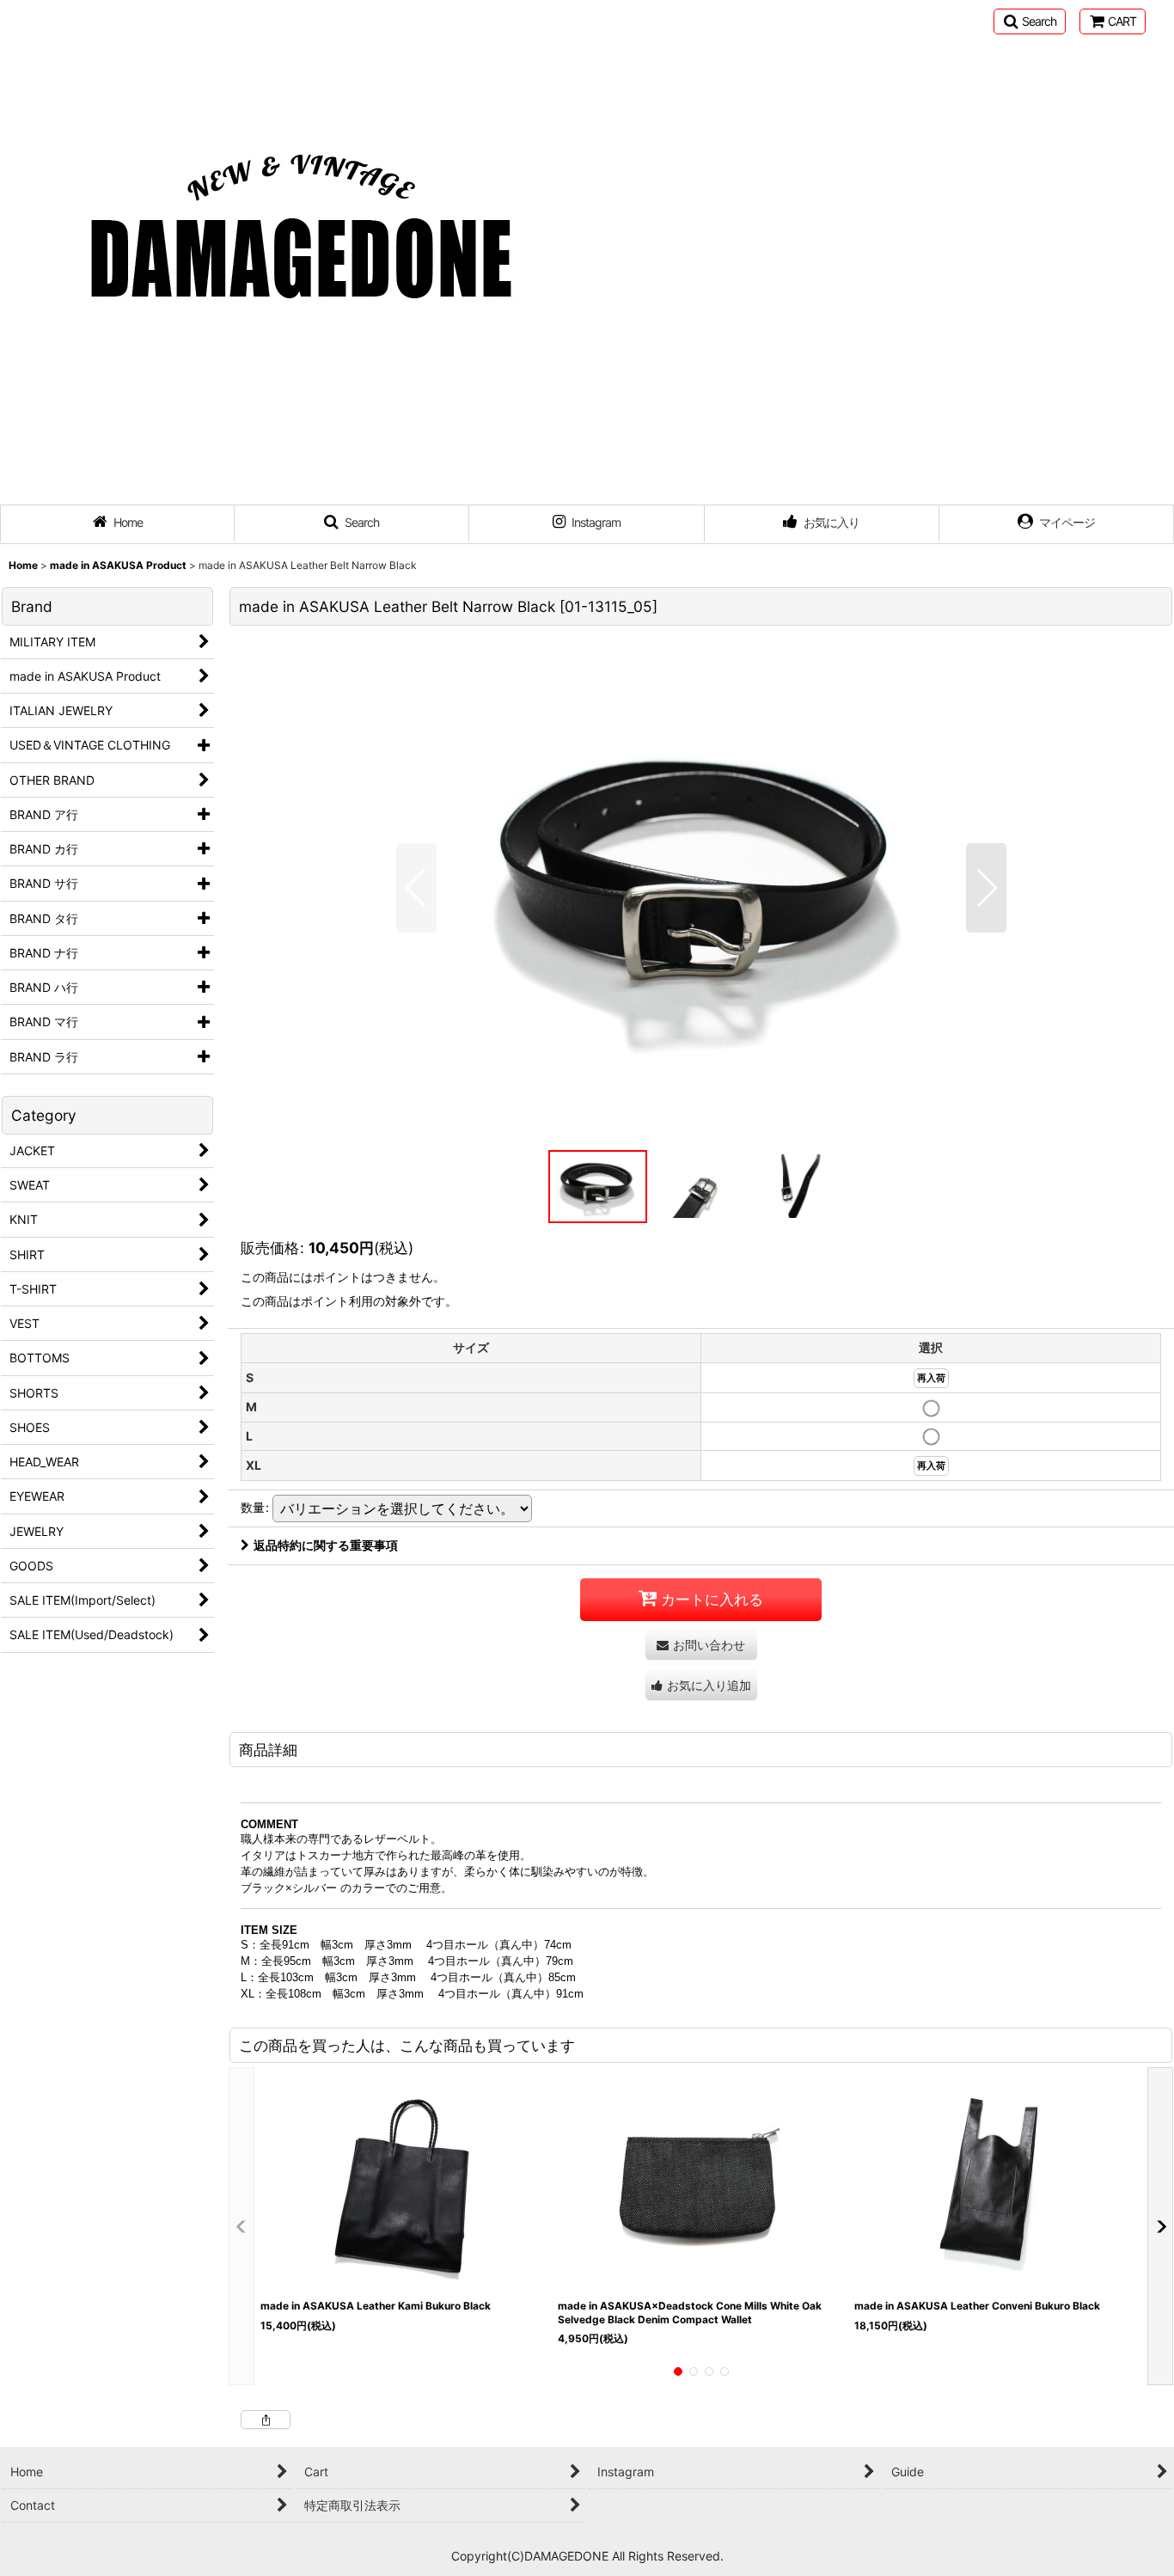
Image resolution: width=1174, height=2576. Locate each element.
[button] (1030, 21)
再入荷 (931, 1378)
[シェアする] (266, 2420)
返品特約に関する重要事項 (326, 1545)
